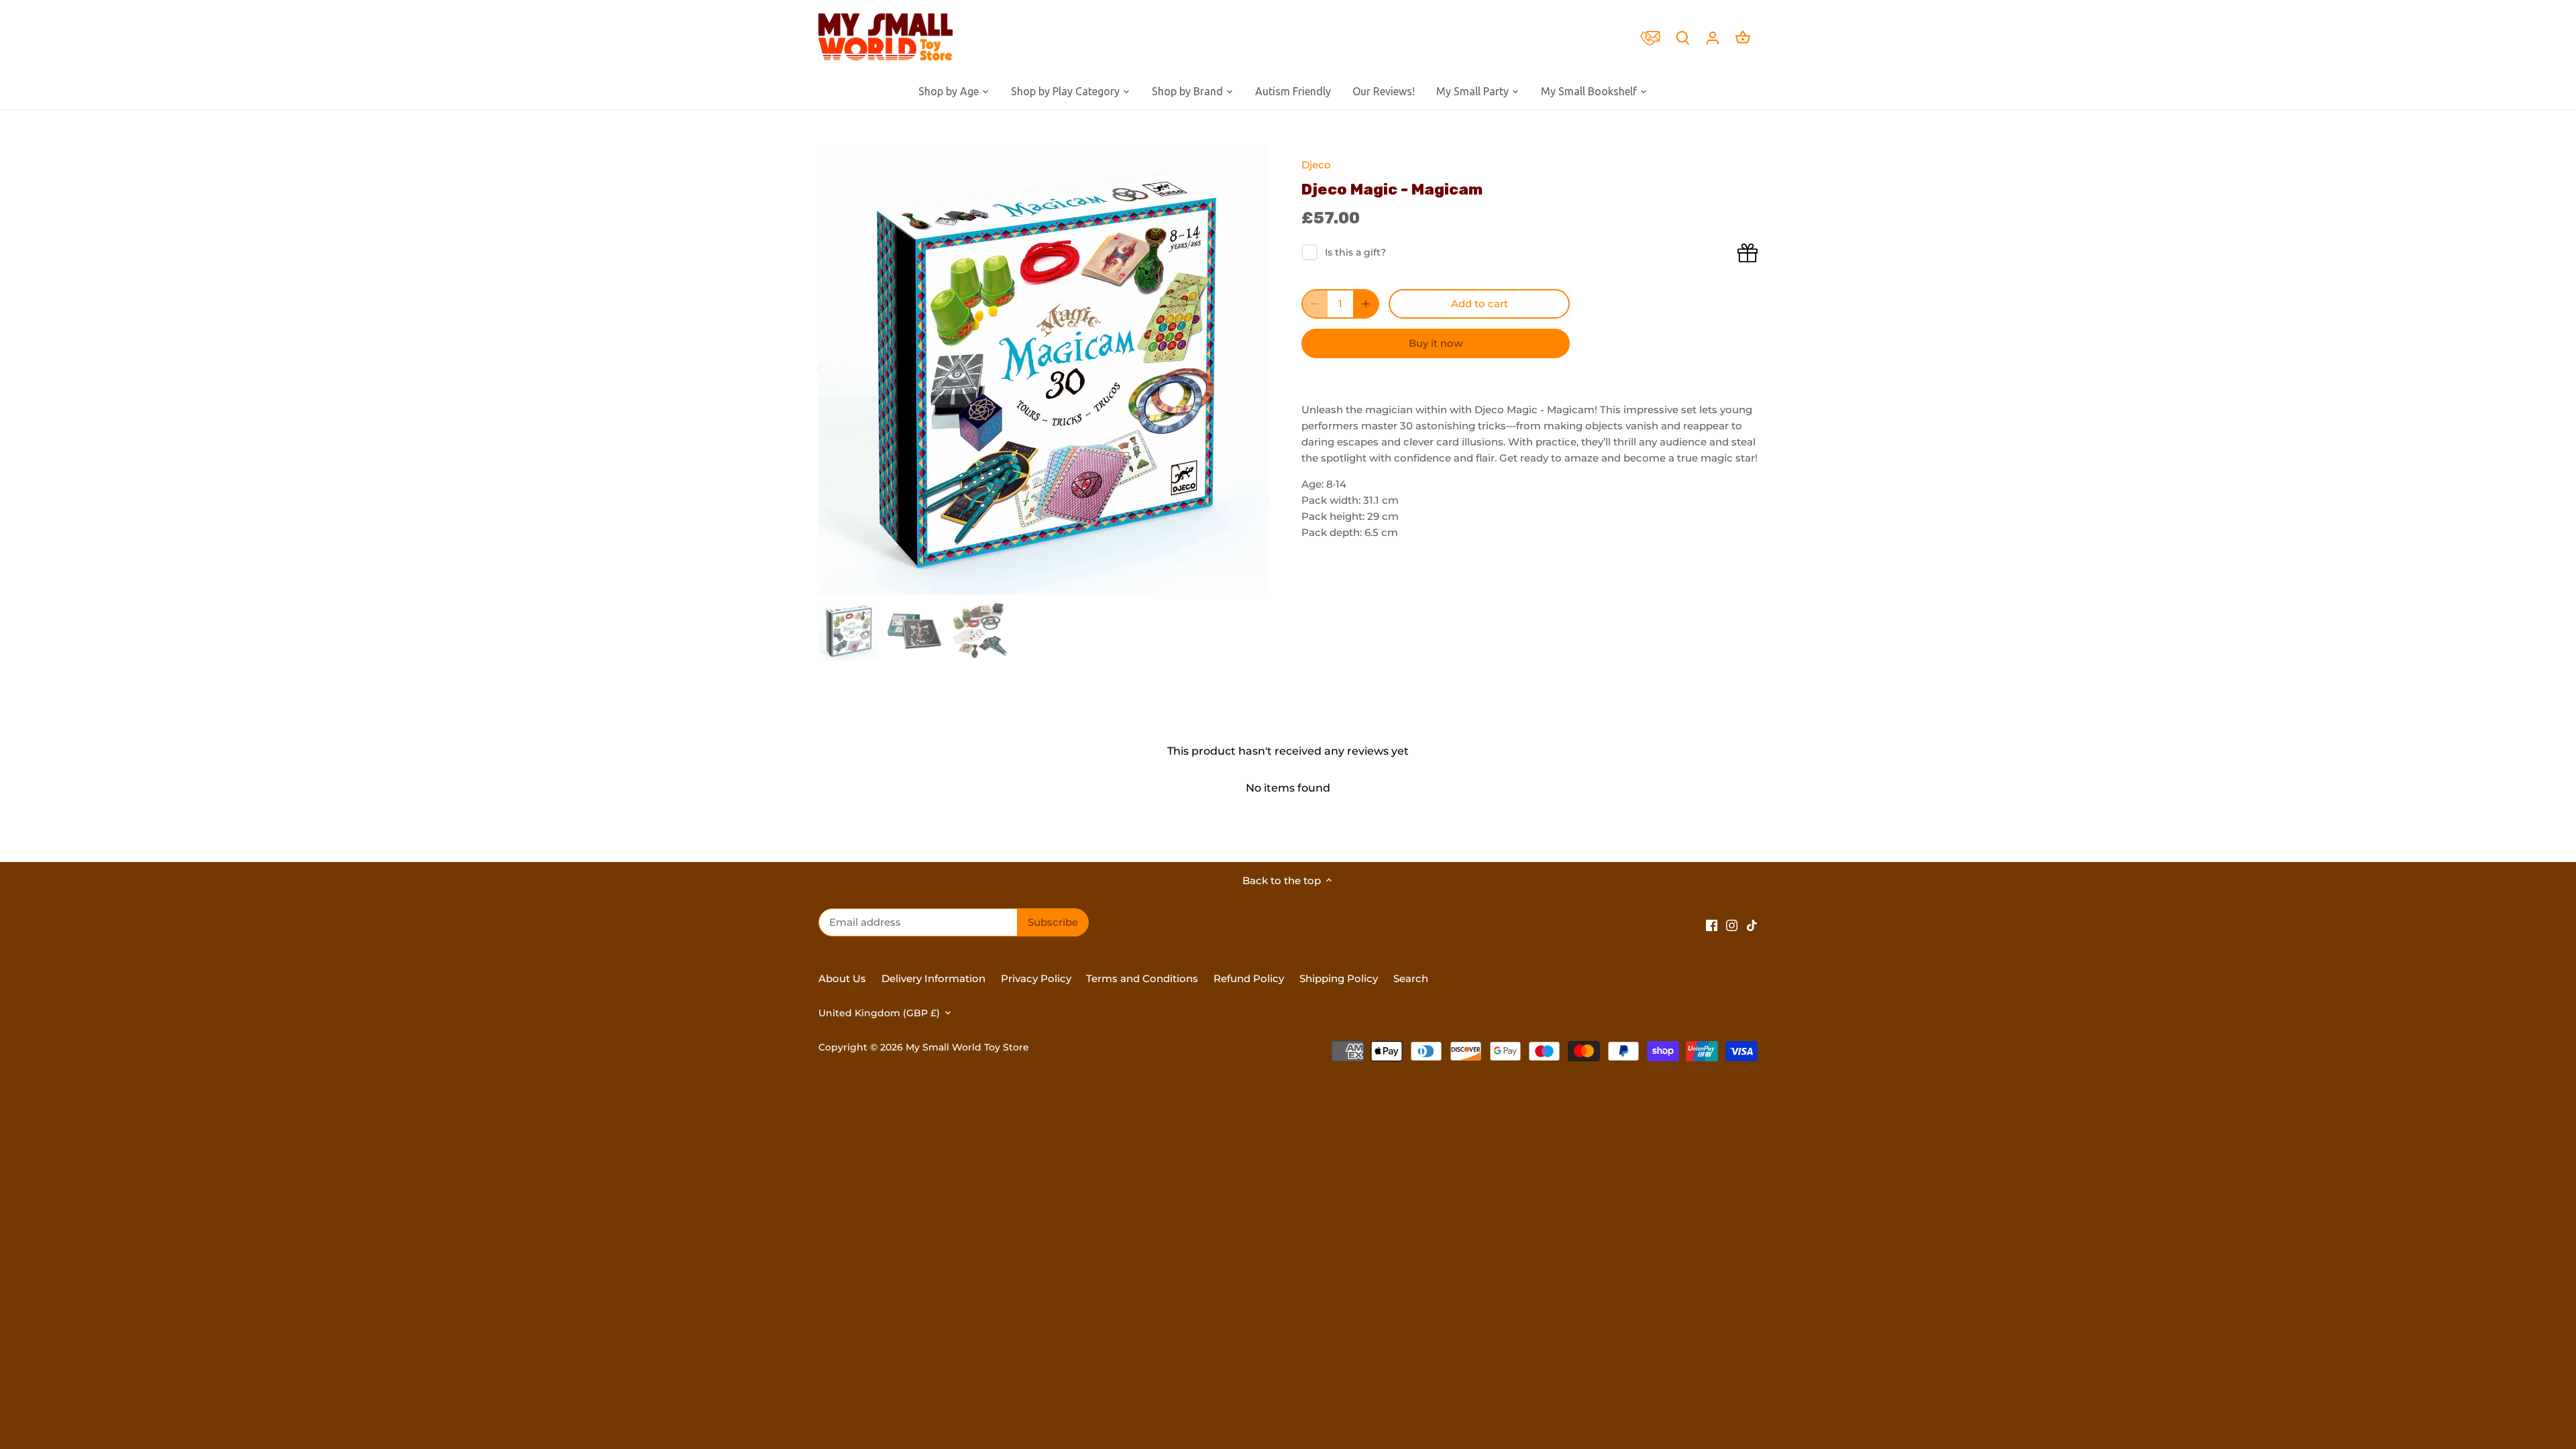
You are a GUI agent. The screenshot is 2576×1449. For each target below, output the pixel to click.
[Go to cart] (1743, 37)
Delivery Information (933, 978)
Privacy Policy (1036, 978)
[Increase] (1366, 304)
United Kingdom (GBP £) (879, 1013)
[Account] (1713, 37)
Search (1411, 978)
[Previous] (839, 370)
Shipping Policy (1339, 978)
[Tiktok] (1752, 924)
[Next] (1249, 370)
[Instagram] (1732, 924)
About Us (842, 978)
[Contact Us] (1654, 37)
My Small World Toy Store (967, 1047)
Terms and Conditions (1142, 978)
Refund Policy (1250, 978)
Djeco (1316, 165)
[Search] (1682, 37)
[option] (1044, 370)
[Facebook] (1712, 924)
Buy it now (1436, 343)
